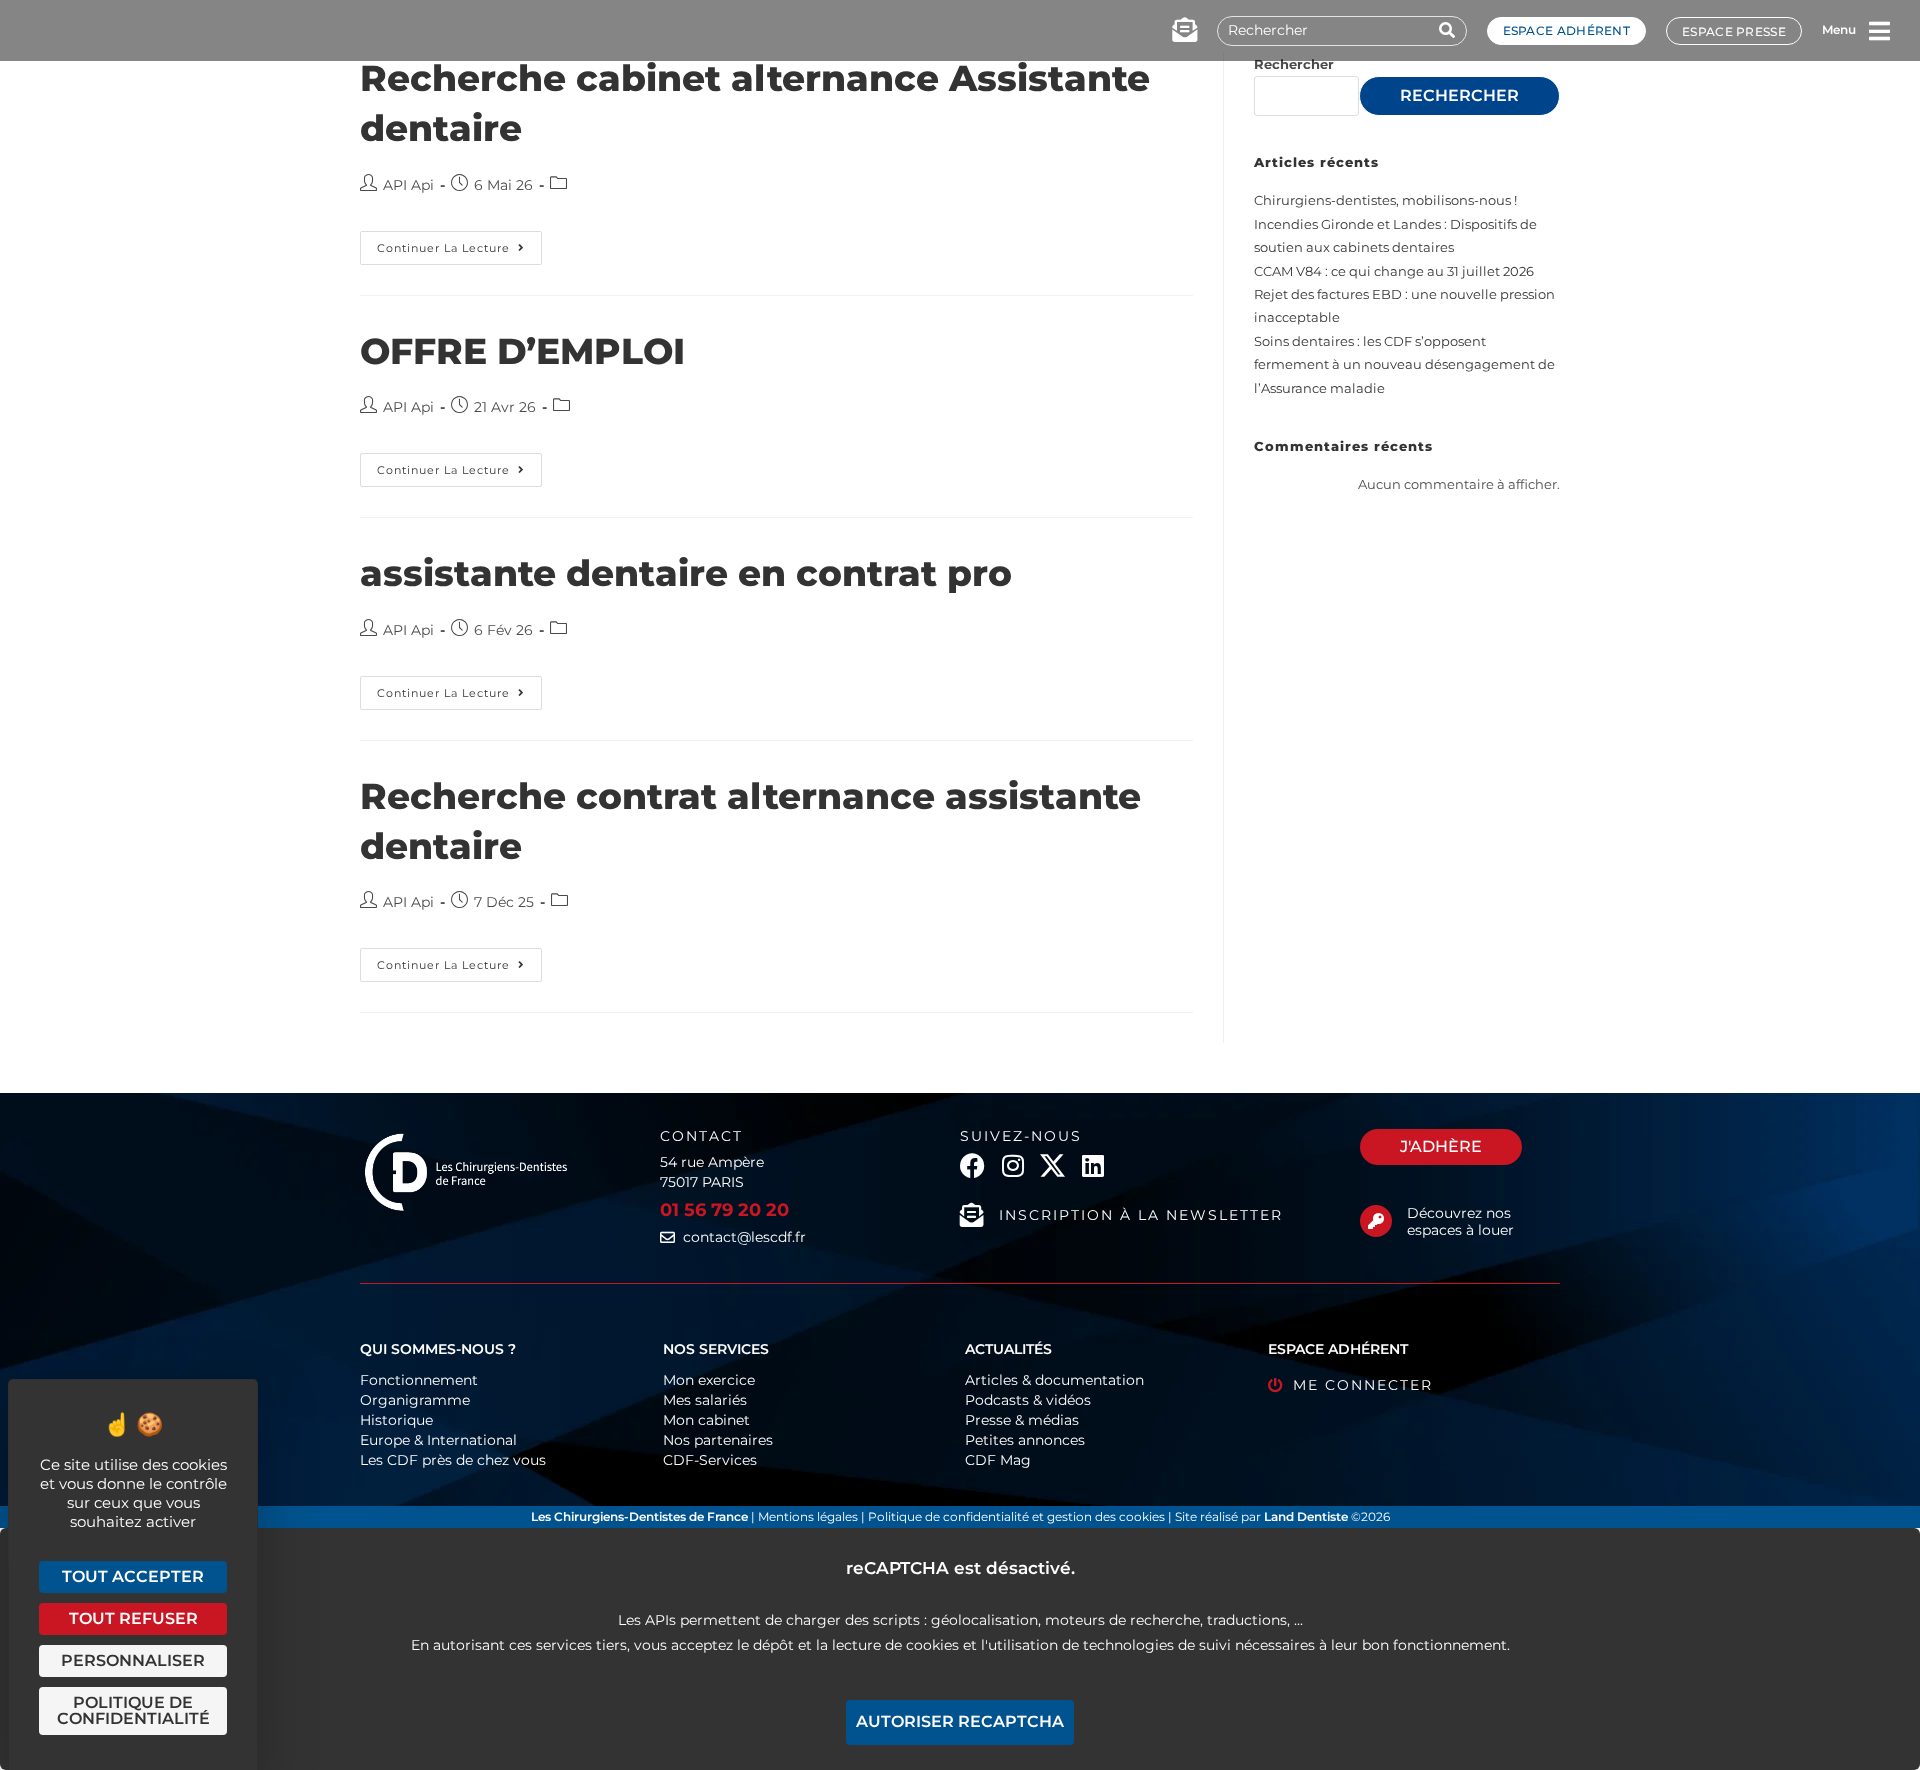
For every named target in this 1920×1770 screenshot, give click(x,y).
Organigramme (415, 1400)
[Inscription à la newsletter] (972, 1215)
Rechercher (1294, 64)
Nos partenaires (718, 1440)
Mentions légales (809, 1516)
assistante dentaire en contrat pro (686, 573)
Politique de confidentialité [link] (133, 1710)
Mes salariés (705, 1400)
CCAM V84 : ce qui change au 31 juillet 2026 (1394, 271)
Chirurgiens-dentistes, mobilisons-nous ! (1385, 200)
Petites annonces (1025, 1440)
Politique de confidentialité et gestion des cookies (1016, 1516)
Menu (1839, 29)
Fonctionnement (419, 1380)
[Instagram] (1012, 1165)
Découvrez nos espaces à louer (1460, 1221)
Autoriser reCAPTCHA (960, 1721)
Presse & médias (1022, 1420)
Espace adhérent (1567, 30)
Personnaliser (133, 1660)
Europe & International (438, 1440)
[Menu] (1879, 31)
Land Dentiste (1306, 1516)
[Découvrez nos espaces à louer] (1376, 1221)
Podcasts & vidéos (1028, 1400)
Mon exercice (709, 1380)
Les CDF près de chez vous (453, 1460)
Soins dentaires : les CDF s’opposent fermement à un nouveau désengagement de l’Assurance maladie (1404, 364)
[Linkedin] (1092, 1165)
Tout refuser (133, 1618)
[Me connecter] (1275, 1385)
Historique (396, 1420)
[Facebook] (972, 1165)
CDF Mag (998, 1460)
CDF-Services (710, 1460)
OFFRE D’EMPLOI (522, 351)
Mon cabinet (706, 1420)
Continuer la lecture (459, 243)
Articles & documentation (1054, 1380)
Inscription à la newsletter (1141, 1215)
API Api (408, 185)
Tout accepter (133, 1576)
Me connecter (1363, 1385)
